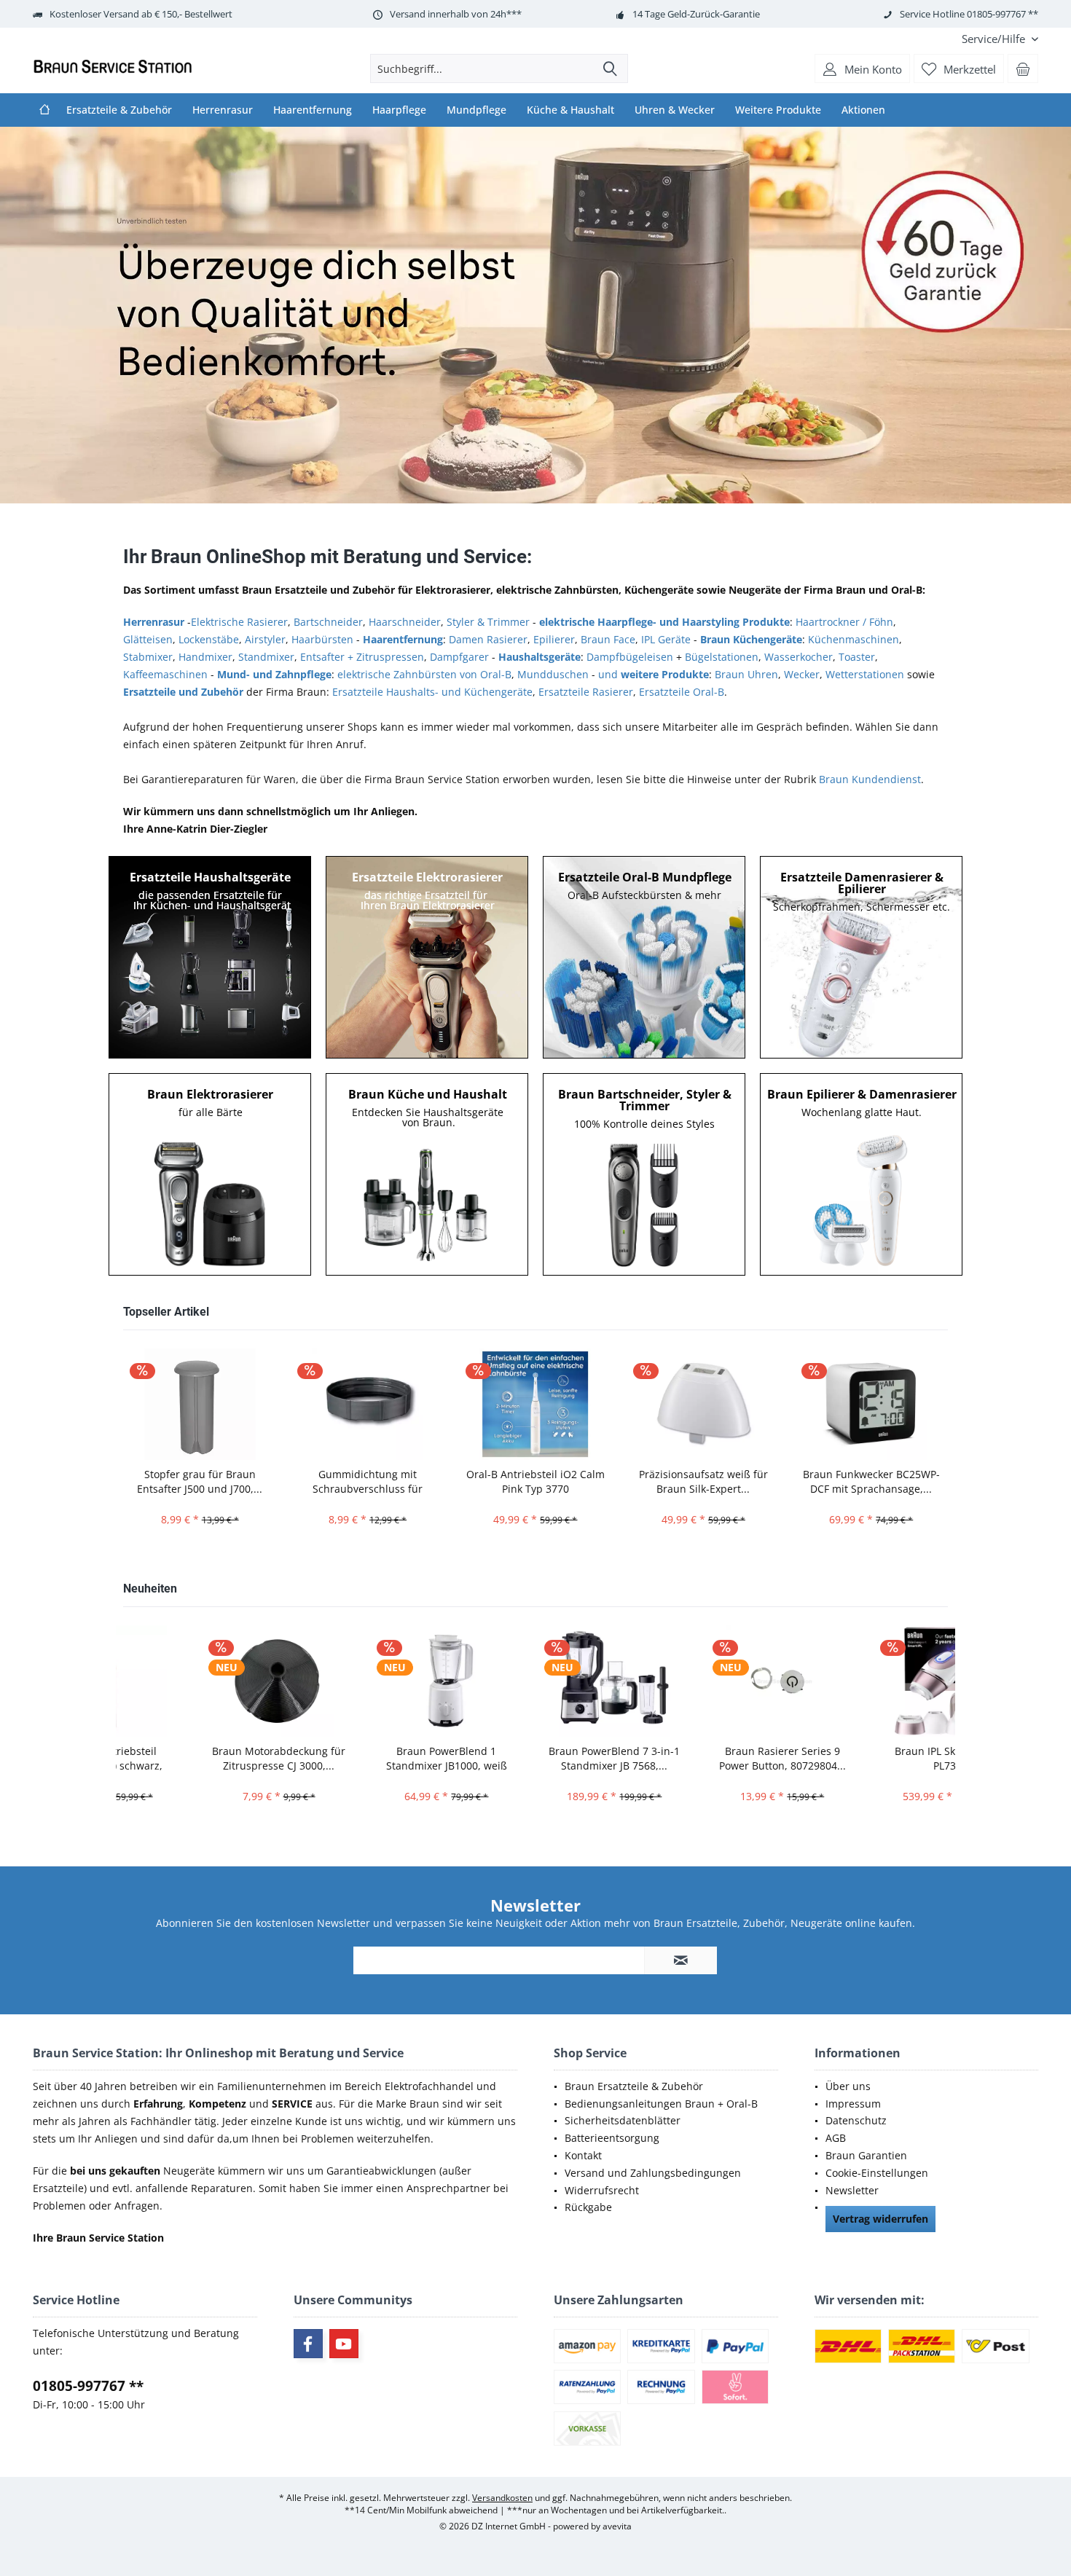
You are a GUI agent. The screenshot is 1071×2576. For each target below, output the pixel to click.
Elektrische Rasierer (239, 622)
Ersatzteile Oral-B (682, 692)
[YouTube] (344, 2344)
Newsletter (852, 2190)
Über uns (848, 2086)
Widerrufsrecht (602, 2190)
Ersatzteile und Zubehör (183, 692)
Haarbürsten (322, 639)
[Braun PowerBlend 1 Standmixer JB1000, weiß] (367, 1681)
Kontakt (583, 2155)
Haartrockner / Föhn (844, 622)
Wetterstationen (865, 674)
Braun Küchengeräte (751, 639)
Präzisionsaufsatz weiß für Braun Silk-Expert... (703, 1481)
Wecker (802, 674)
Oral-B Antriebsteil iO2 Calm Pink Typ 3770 (535, 1481)
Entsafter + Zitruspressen (362, 657)
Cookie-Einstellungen (877, 2173)
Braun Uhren (746, 674)
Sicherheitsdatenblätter (623, 2120)
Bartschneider (328, 622)
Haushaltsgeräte (540, 657)
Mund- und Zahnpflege (274, 674)
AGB (836, 2138)
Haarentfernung (403, 639)
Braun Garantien (866, 2155)
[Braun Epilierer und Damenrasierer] (862, 1174)
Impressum (853, 2104)
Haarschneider (405, 622)
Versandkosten (502, 2498)
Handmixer (205, 657)
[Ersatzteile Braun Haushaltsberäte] (211, 957)
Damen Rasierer (488, 639)
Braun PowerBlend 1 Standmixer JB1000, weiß (367, 1758)
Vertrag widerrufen (880, 2219)
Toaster (857, 657)
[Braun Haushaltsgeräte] (428, 1174)
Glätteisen (148, 639)
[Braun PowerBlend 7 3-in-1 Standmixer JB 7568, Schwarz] (535, 1681)
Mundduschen (553, 674)
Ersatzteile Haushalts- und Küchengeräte (432, 692)
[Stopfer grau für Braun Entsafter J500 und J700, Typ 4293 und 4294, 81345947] (200, 1404)
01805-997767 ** (88, 2386)
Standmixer (266, 657)
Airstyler (265, 639)
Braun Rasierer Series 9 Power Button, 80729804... (703, 1758)
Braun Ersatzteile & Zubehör (634, 2086)
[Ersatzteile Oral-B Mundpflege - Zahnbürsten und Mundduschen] (645, 957)
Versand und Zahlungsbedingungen (653, 2173)
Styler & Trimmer (488, 622)
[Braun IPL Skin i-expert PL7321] (871, 1681)
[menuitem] (994, 39)
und (654, 674)
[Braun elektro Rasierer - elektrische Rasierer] (211, 1174)
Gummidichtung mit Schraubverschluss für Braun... (368, 1482)
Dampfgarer (459, 657)
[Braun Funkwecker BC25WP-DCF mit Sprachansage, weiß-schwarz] (871, 1404)
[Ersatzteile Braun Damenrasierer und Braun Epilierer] (862, 957)
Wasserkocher (799, 657)
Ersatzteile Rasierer (586, 692)
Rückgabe (588, 2207)
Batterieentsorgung (612, 2138)
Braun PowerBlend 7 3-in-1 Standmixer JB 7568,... (535, 1758)
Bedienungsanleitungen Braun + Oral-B (661, 2104)
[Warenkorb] (1023, 68)
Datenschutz (856, 2120)
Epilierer (554, 639)
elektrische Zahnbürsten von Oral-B (424, 674)
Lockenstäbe (209, 639)
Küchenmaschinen (854, 639)
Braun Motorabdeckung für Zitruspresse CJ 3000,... (199, 1758)
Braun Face (608, 639)
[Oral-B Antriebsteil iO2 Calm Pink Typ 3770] (535, 1404)
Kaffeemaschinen (165, 674)
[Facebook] (308, 2344)
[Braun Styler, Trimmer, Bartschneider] (645, 1174)
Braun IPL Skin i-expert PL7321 (871, 1758)
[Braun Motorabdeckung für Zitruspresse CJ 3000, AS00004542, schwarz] (199, 1681)
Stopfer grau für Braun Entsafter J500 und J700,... (200, 1481)
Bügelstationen (722, 657)
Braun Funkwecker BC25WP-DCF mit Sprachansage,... (871, 1481)
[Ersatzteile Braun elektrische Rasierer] (428, 957)
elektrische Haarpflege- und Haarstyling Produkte (664, 622)
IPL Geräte (666, 639)
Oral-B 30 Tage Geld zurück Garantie (535, 315)
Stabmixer (148, 657)
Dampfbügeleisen (630, 657)
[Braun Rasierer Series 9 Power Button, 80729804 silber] (703, 1681)
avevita (617, 2526)
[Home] (44, 110)
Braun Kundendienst (870, 779)
